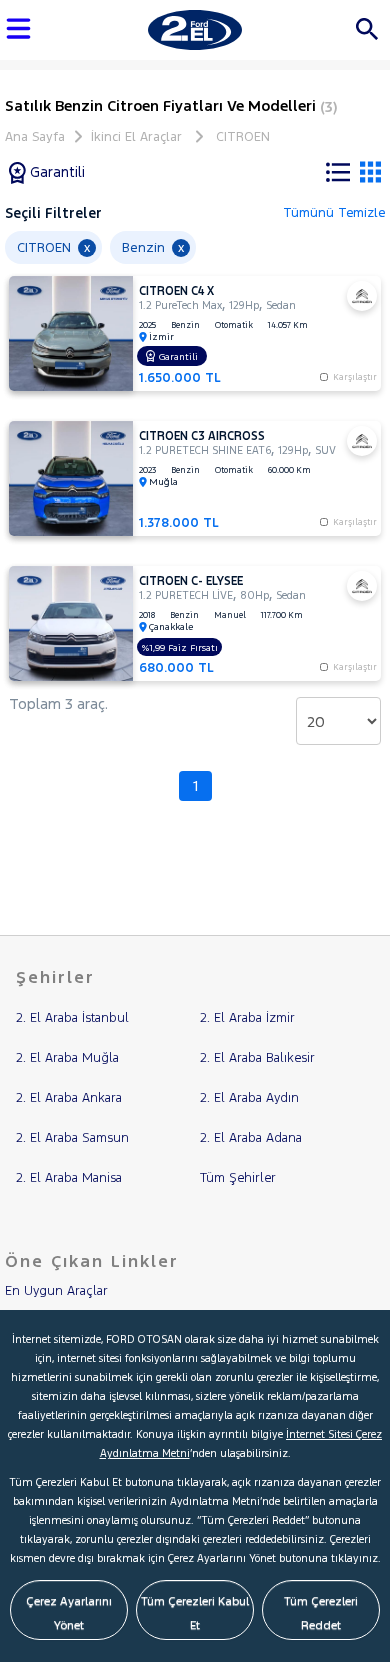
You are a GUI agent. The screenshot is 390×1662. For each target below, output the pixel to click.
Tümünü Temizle (334, 213)
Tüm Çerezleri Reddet (321, 1613)
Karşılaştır (355, 522)
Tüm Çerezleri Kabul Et (195, 1613)
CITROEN (243, 137)
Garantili (55, 172)
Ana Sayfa (35, 137)
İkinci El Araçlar (136, 137)
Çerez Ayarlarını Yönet (69, 1613)
